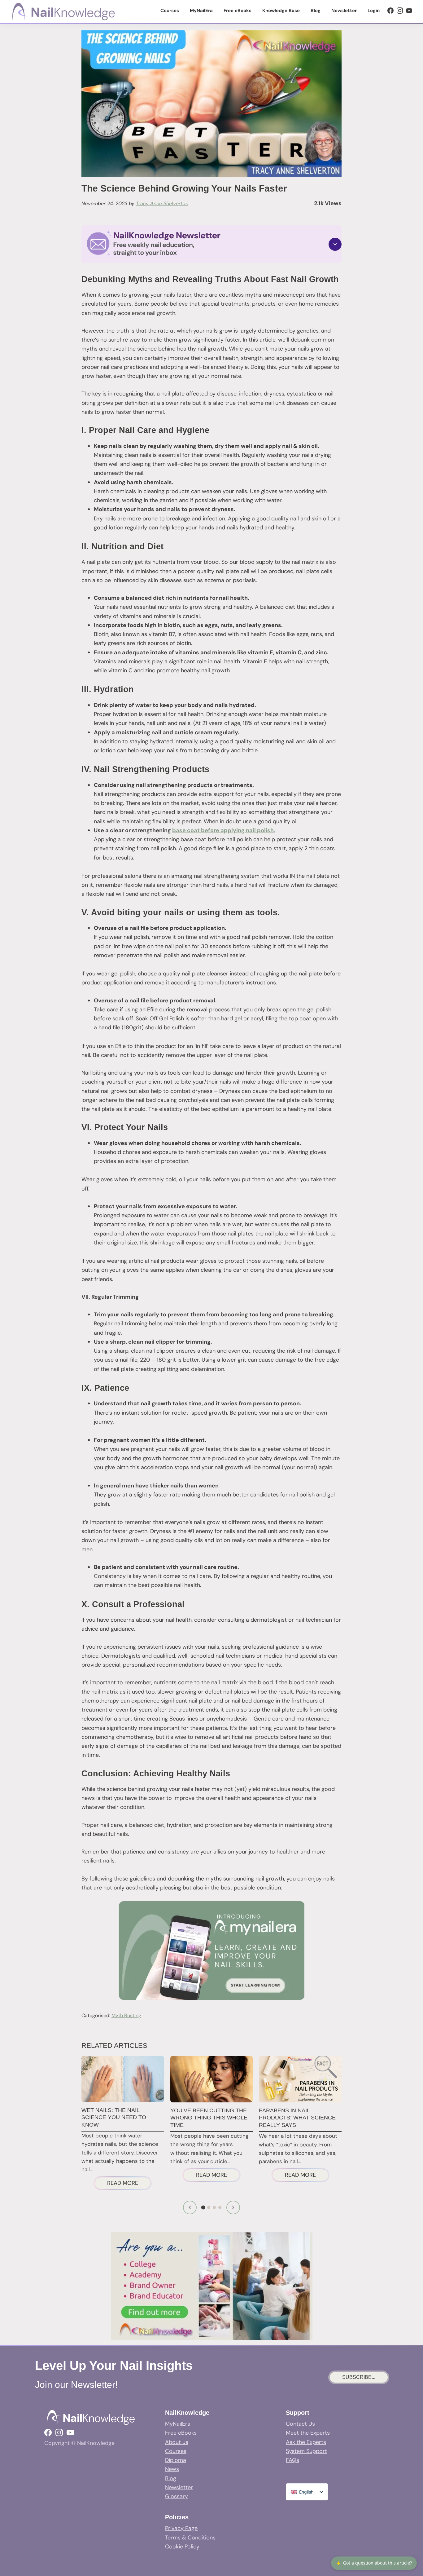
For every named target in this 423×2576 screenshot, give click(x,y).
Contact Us (300, 2424)
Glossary (177, 2496)
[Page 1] (203, 2208)
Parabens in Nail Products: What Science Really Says (297, 2118)
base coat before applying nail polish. (224, 830)
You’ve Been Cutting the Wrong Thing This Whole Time (209, 2118)
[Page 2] (209, 2207)
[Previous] (190, 2207)
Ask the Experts (306, 2442)
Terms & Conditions (190, 2538)
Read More (129, 2184)
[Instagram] (400, 11)
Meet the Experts (308, 2433)
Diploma (176, 2460)
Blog (171, 2478)
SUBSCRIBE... (359, 2377)
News (172, 2469)
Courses (176, 2451)
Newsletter (179, 2487)
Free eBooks (181, 2433)
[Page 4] (220, 2207)
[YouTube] (409, 11)
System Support (306, 2451)
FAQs (292, 2460)
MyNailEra (178, 2424)
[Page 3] (214, 2207)
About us (177, 2442)
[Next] (233, 2207)
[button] (211, 244)
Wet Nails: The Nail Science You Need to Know (114, 2117)
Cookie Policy (182, 2547)
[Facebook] (390, 11)
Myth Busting (126, 2015)
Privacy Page (181, 2528)
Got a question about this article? (374, 2563)
